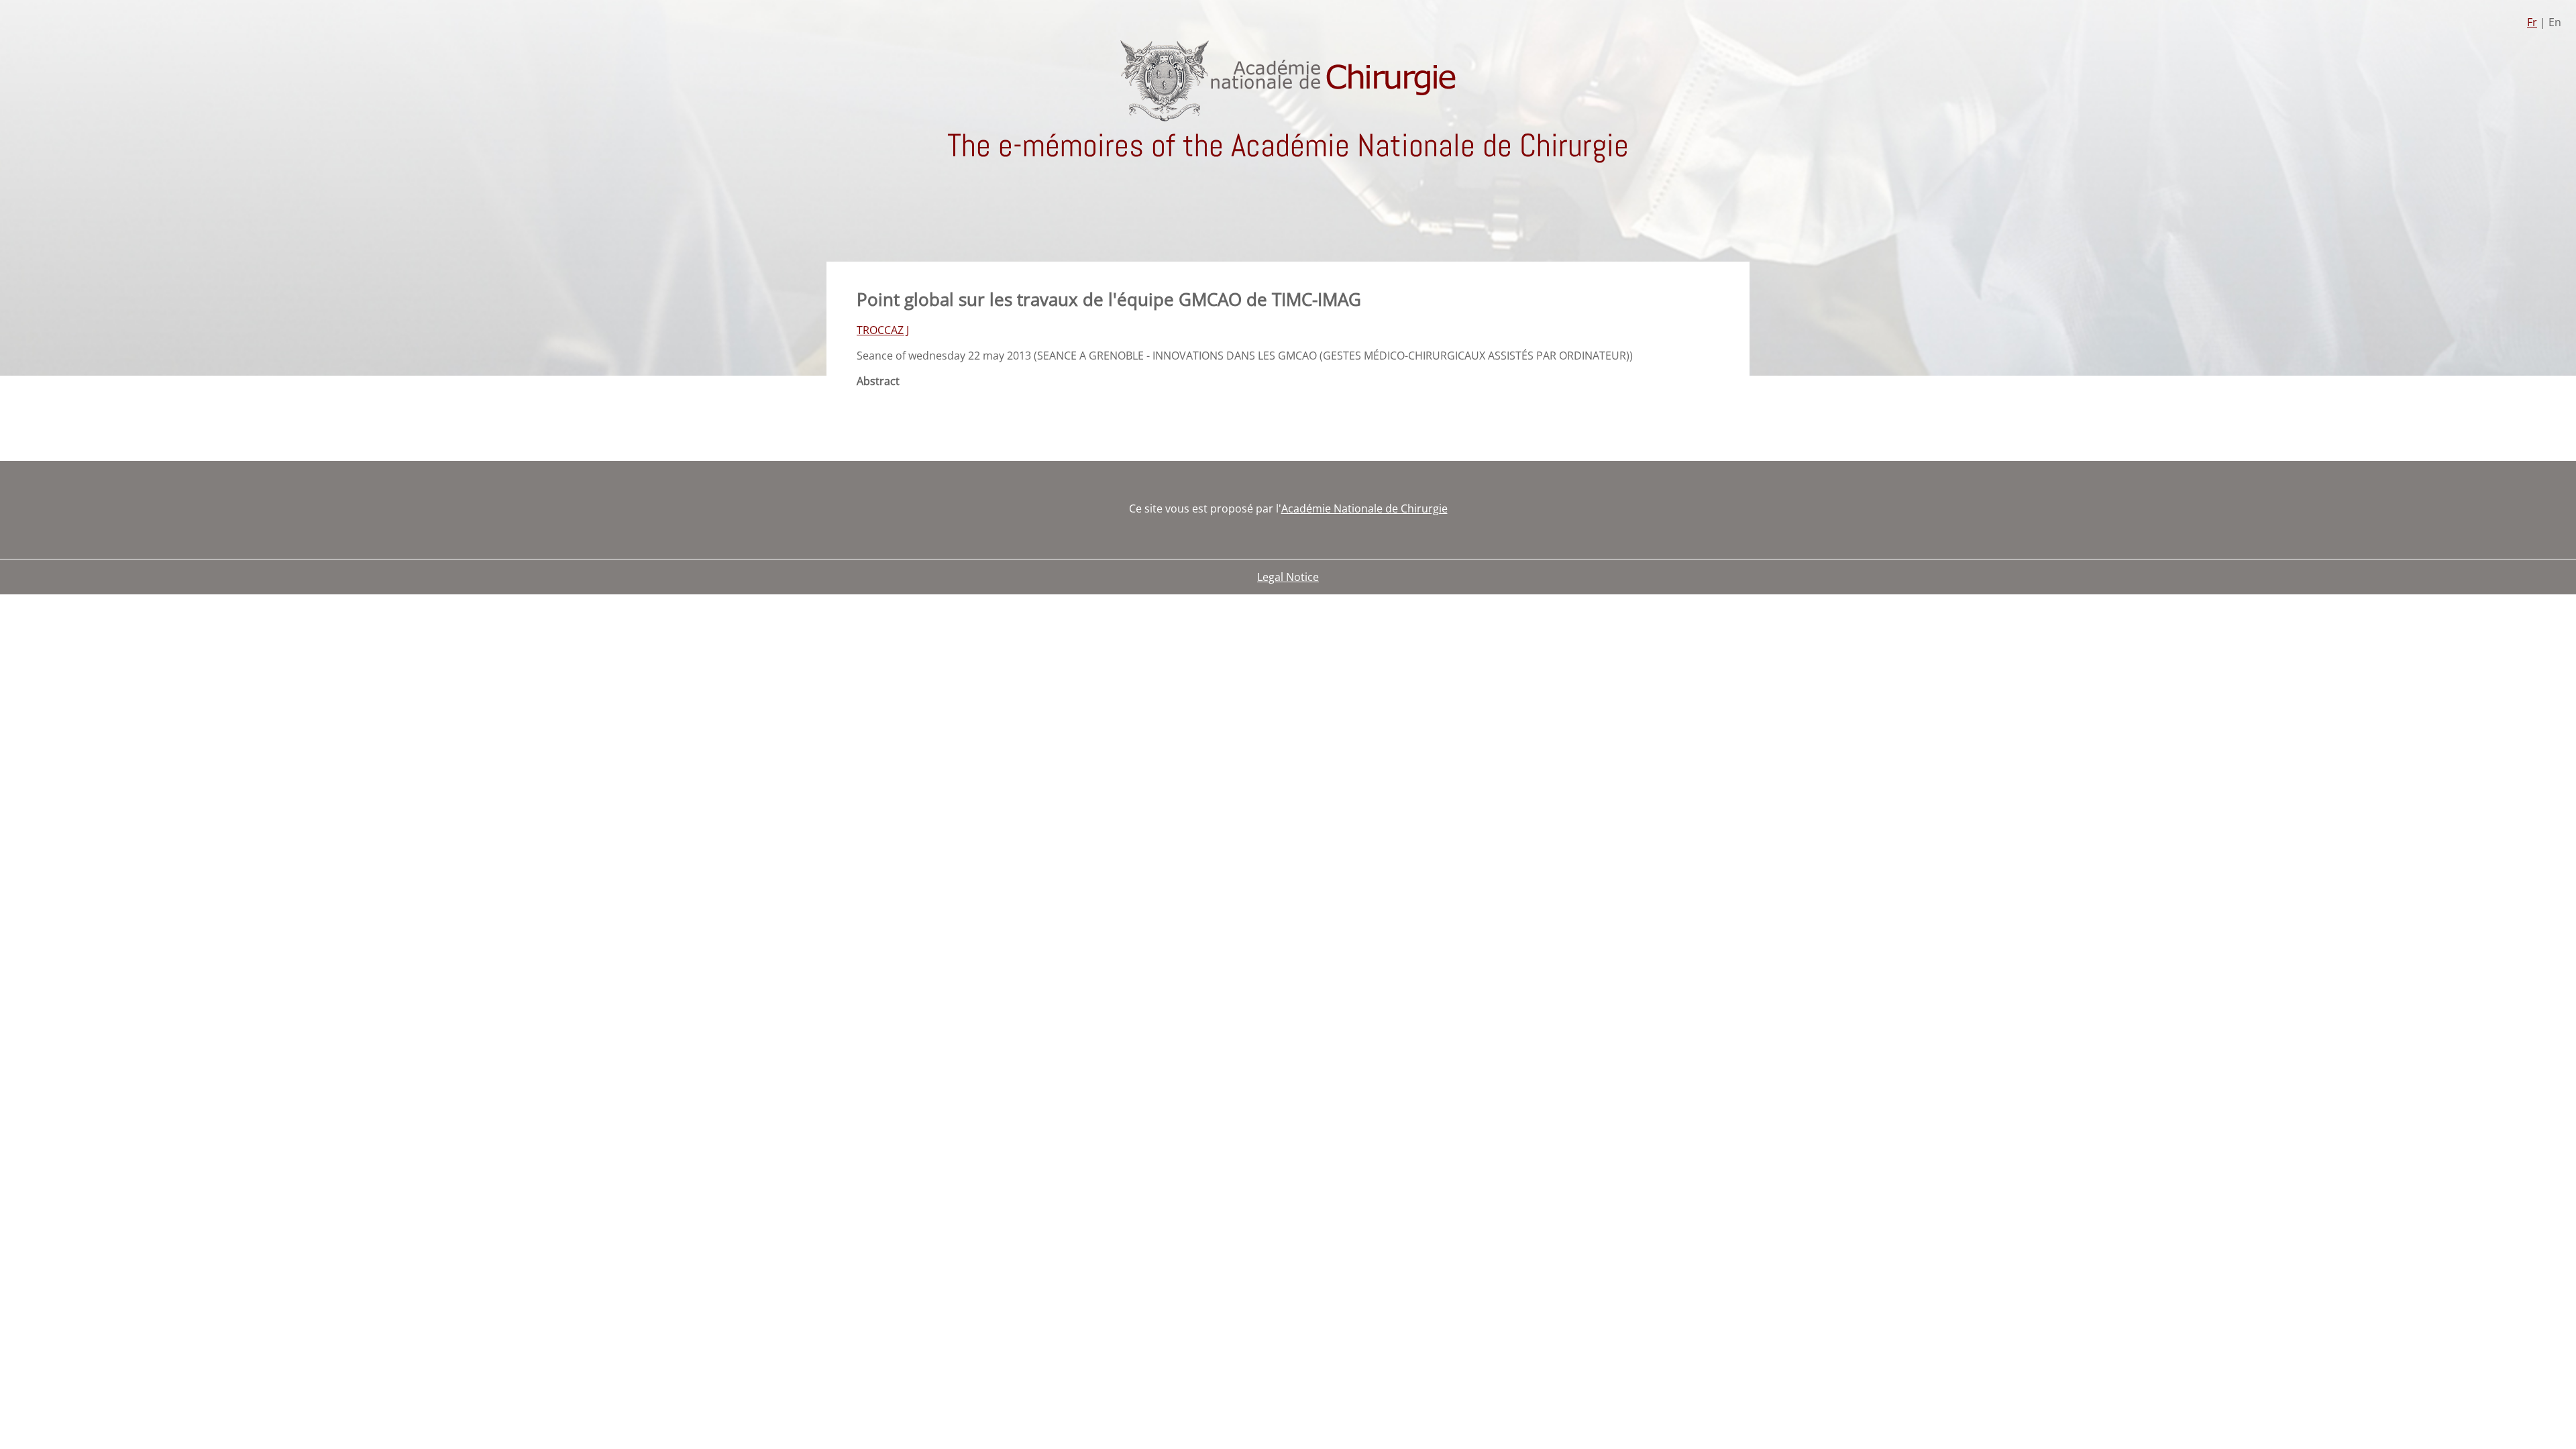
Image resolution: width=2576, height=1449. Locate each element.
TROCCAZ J (883, 330)
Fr (2532, 22)
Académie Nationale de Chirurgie (1364, 508)
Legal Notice (1288, 577)
